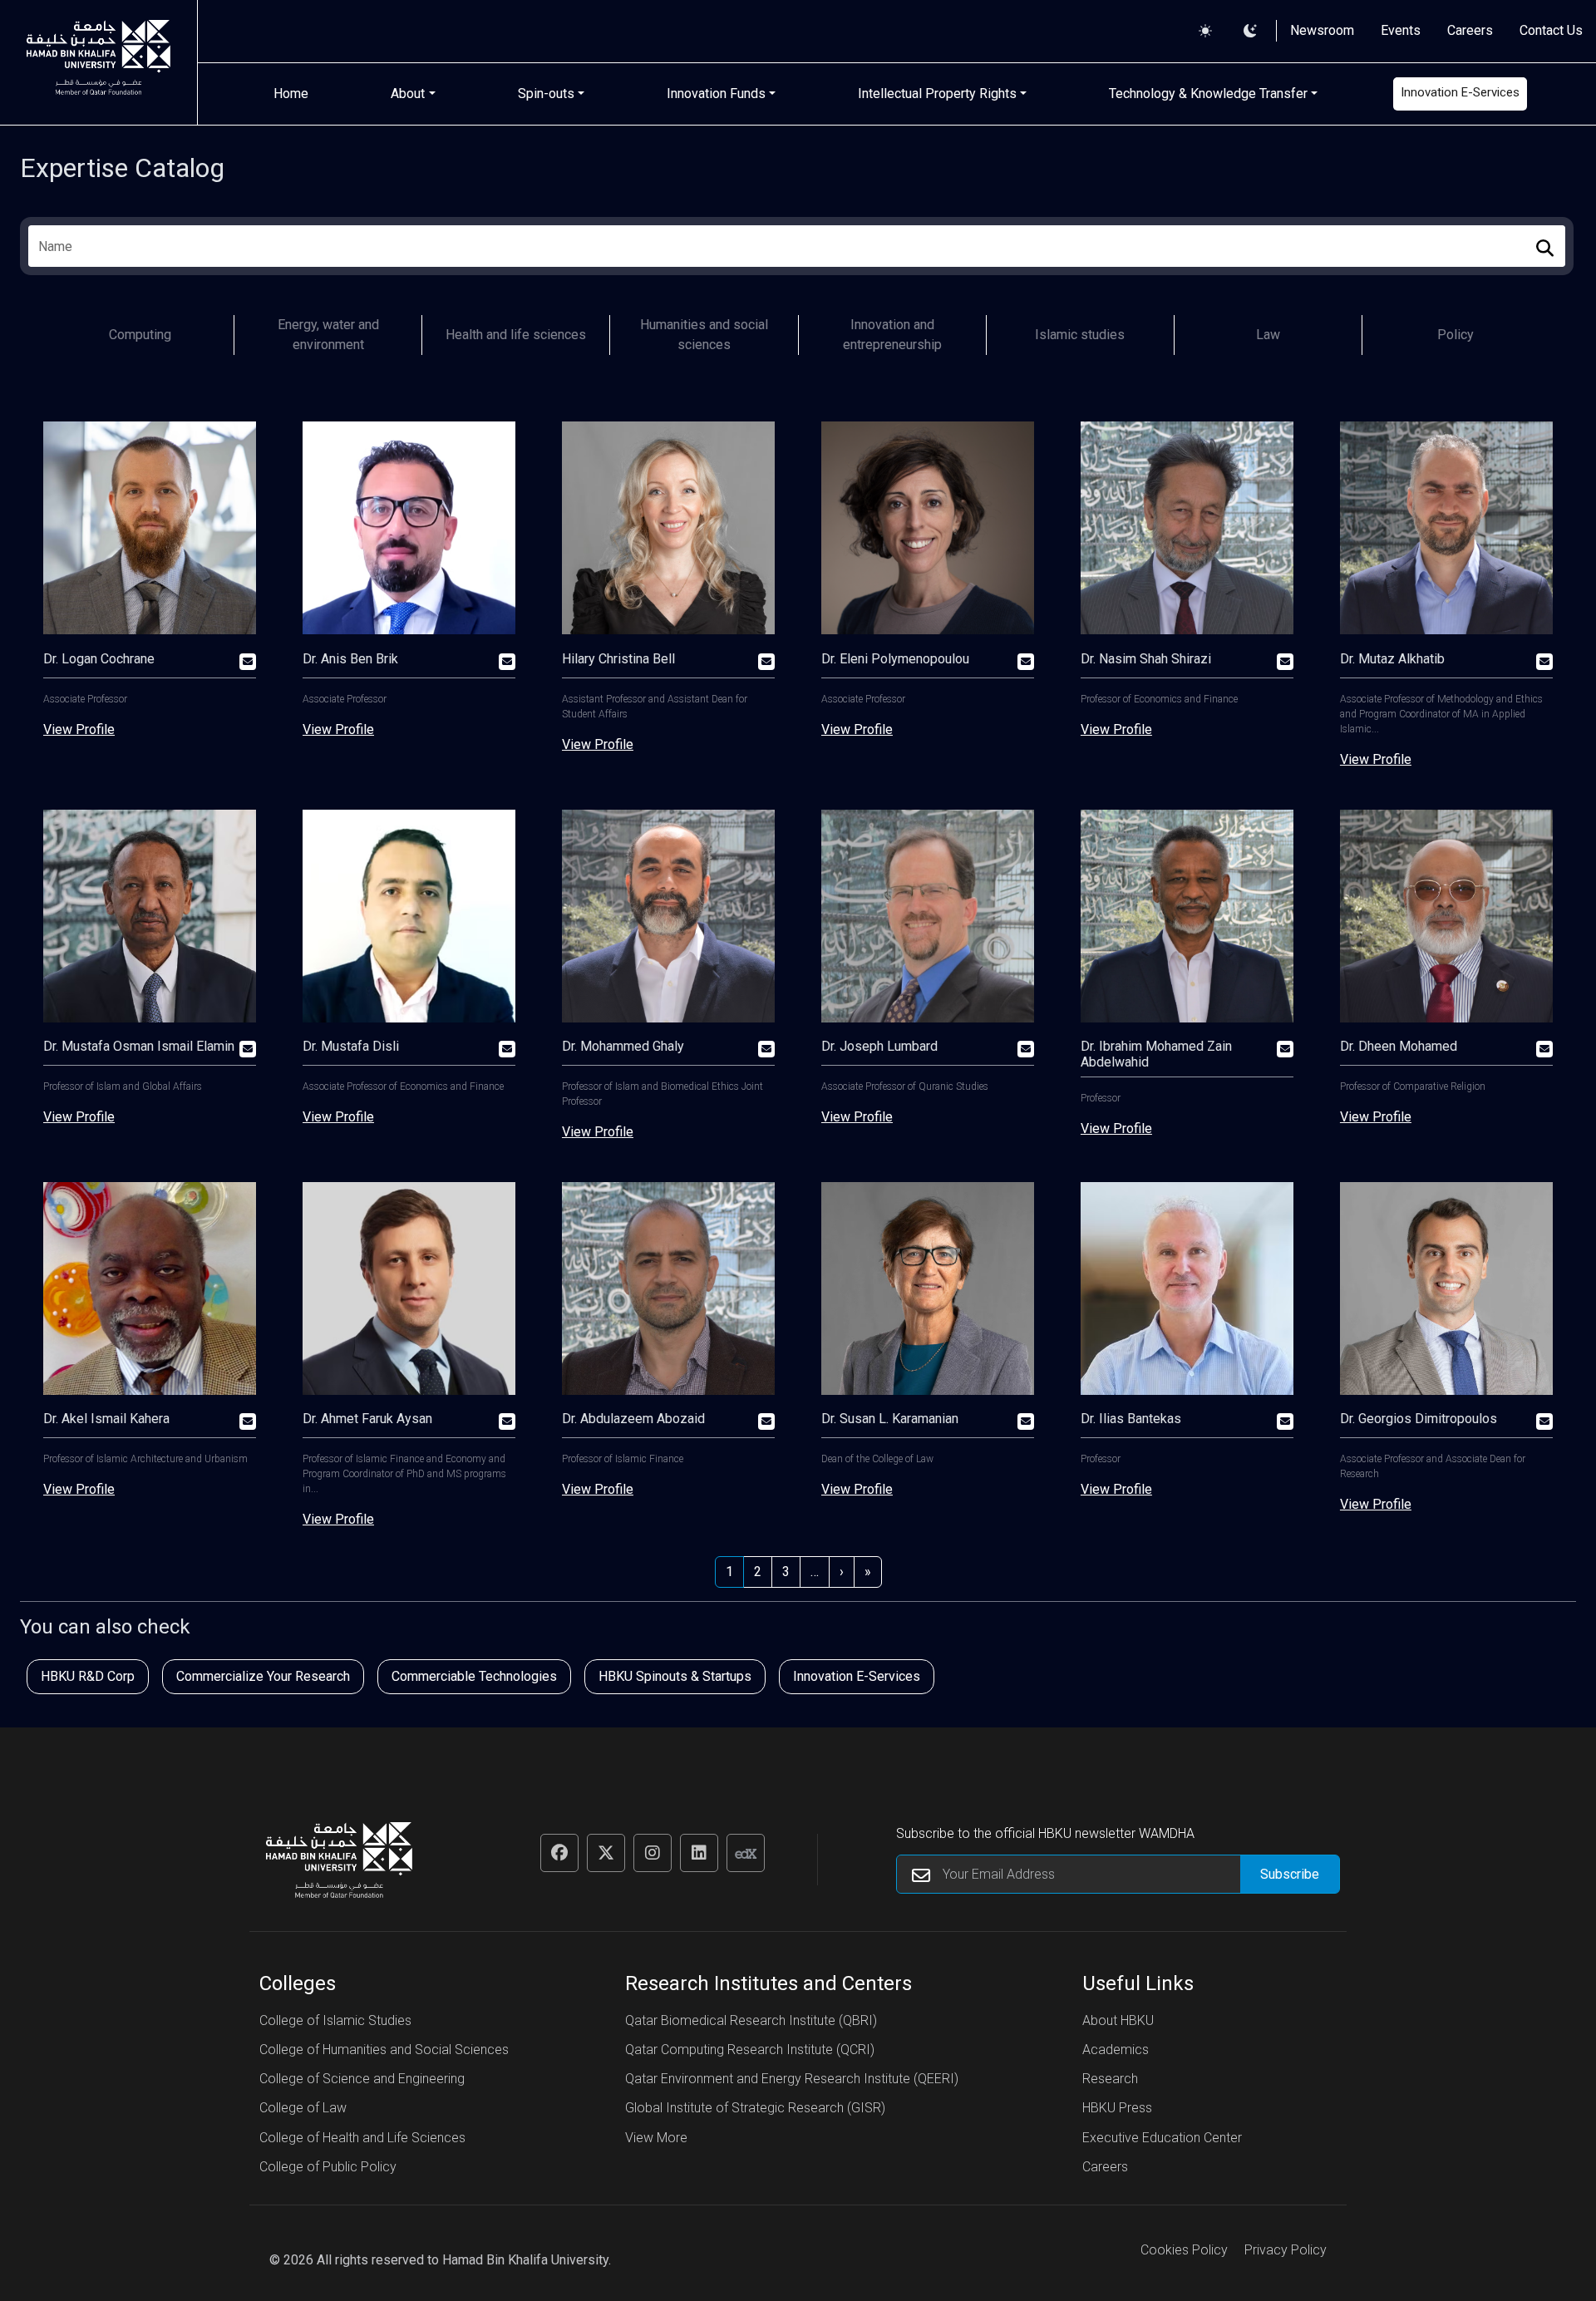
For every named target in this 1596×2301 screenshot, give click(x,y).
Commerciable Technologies (474, 1676)
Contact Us (1551, 30)
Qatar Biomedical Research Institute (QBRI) (751, 2020)
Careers (1470, 30)
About (408, 94)
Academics (1116, 2050)
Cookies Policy (1184, 2250)
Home (291, 94)
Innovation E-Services (1460, 92)
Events (1401, 30)
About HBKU (1118, 2020)
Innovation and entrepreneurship (892, 335)
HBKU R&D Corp (88, 1676)
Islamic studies (1080, 335)
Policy (1456, 335)
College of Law (303, 2108)
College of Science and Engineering (362, 2079)
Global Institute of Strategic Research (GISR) (755, 2108)
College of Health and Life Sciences (362, 2138)
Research (1110, 2079)
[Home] (99, 62)
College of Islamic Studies (335, 2020)
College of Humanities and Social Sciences (384, 2050)
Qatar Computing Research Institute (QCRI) (750, 2050)
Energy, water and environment (328, 335)
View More (656, 2138)
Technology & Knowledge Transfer (1208, 94)
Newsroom (1322, 30)
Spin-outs (546, 94)
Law (1268, 335)
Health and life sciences (516, 335)
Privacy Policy (1286, 2250)
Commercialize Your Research (263, 1676)
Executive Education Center (1162, 2138)
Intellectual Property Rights (937, 94)
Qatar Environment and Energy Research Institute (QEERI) (792, 2079)
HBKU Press (1117, 2108)
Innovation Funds (716, 94)
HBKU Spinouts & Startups (675, 1676)
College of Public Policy (328, 2167)
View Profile (79, 729)
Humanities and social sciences (704, 335)
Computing (140, 335)
